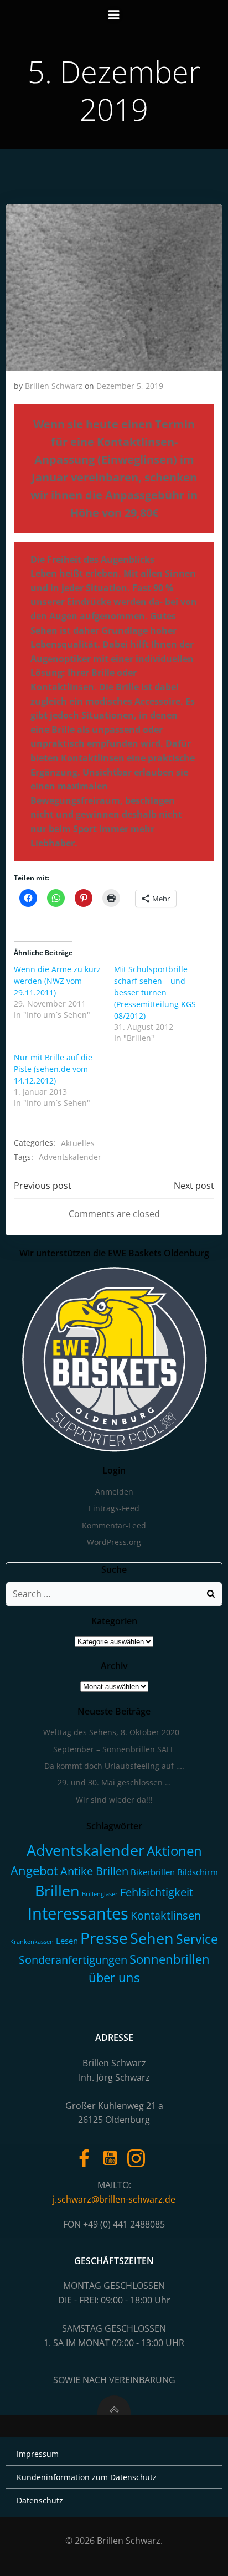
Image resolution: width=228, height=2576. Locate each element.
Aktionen (174, 1851)
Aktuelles (78, 1143)
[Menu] (114, 15)
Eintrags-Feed (114, 1508)
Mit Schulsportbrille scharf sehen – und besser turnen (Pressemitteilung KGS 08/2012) (155, 992)
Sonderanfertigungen (73, 1960)
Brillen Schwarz (54, 386)
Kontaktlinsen (166, 1915)
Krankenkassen (32, 1942)
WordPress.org (114, 1542)
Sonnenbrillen (170, 1959)
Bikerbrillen (153, 1872)
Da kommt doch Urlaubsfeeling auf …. (114, 1766)
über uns (114, 1977)
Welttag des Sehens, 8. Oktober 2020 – (114, 1732)
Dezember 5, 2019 (130, 386)
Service (197, 1939)
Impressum (38, 2454)
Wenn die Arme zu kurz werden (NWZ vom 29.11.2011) (57, 981)
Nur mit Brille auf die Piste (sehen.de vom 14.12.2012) (53, 1069)
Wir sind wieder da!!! (114, 1800)
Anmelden (114, 1492)
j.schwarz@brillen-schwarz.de (114, 2199)
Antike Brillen (94, 1871)
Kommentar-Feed (114, 1525)
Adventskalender (70, 1157)
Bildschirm (198, 1872)
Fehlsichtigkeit (157, 1892)
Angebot (34, 1871)
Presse (104, 1938)
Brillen (57, 1891)
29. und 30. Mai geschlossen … (114, 1782)
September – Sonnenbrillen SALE (114, 1749)
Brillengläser (100, 1894)
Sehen (152, 1938)
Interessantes (78, 1913)
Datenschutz (40, 2500)
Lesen (67, 1941)
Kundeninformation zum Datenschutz (87, 2477)
